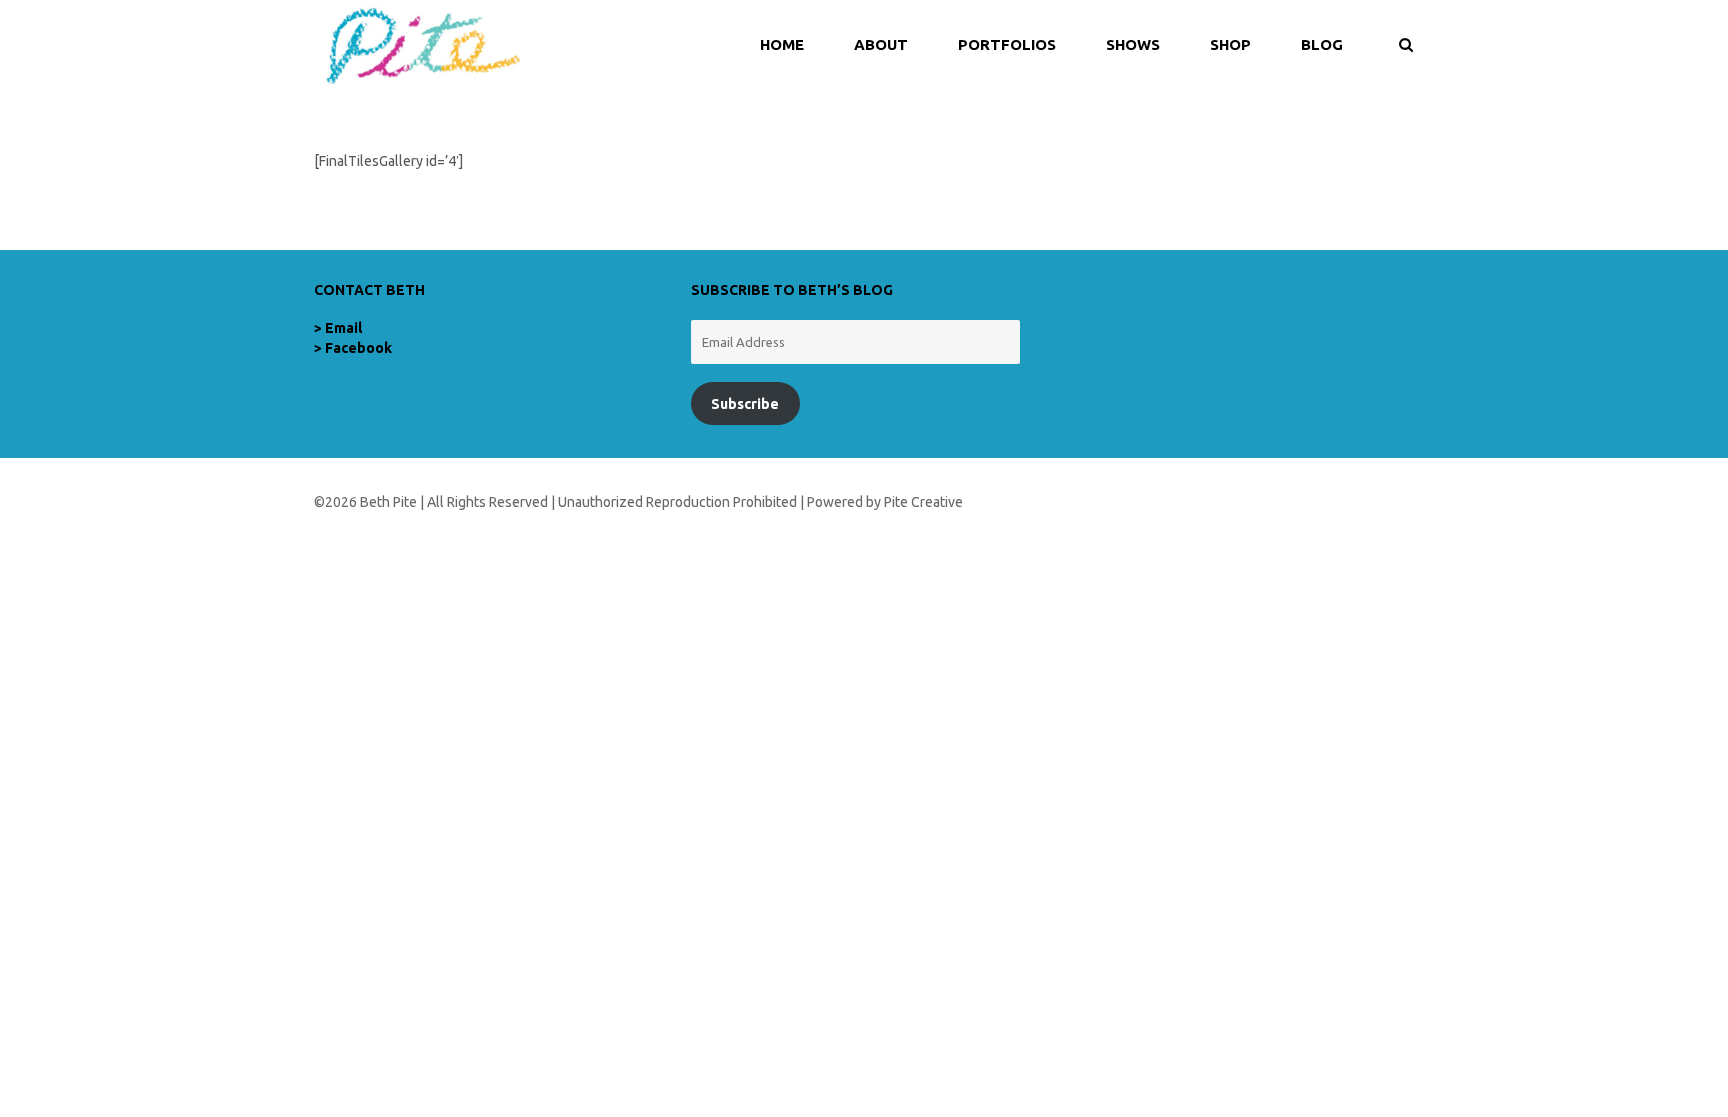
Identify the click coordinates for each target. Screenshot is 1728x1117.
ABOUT (881, 44)
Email (343, 328)
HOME (782, 44)
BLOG (1322, 44)
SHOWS (1133, 44)
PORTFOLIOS (1007, 44)
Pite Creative (923, 502)
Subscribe (745, 404)
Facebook (358, 348)
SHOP (1230, 44)
